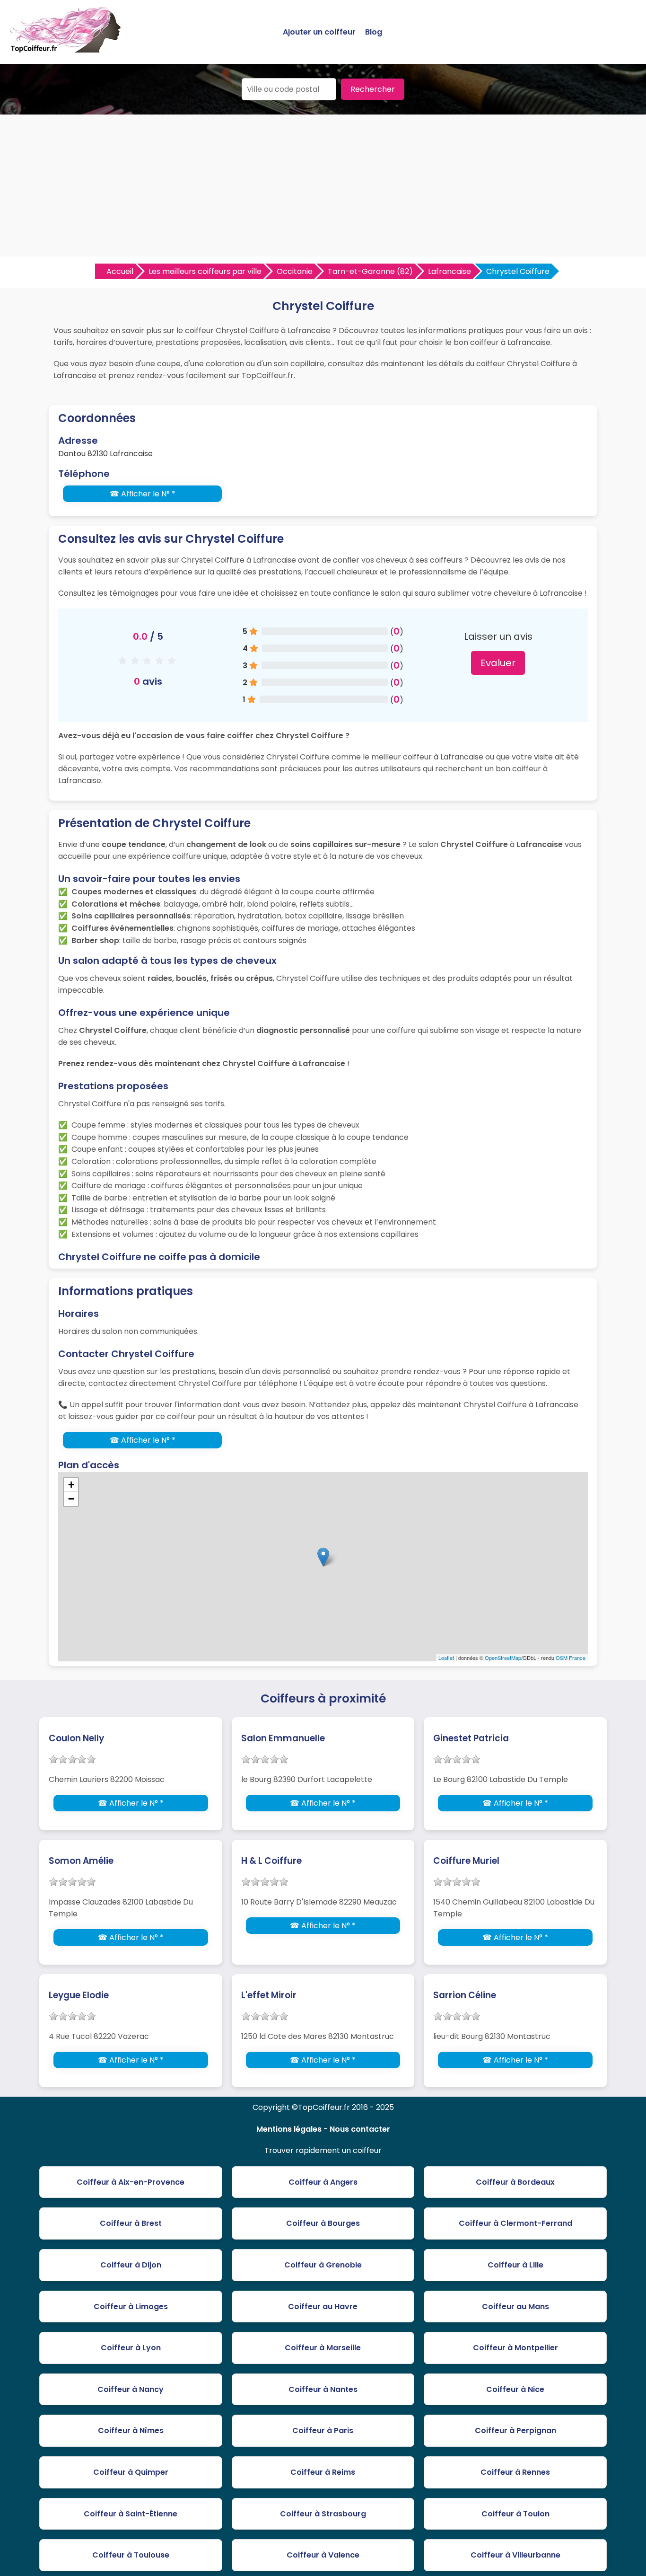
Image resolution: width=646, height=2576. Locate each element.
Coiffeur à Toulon (515, 2514)
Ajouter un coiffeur (319, 32)
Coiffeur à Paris (323, 2430)
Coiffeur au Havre (323, 2307)
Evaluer (498, 663)
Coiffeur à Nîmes (131, 2430)
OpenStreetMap (503, 1658)
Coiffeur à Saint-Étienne (131, 2514)
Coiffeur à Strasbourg (323, 2514)
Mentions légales (289, 2129)
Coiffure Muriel (466, 1861)
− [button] (71, 1499)
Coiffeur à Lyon (131, 2348)
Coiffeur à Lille (515, 2265)
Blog (374, 32)
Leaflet (446, 1658)
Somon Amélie (81, 1861)
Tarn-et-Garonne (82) (370, 271)
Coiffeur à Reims (323, 2472)
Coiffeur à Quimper (131, 2472)
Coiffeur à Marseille (323, 2348)
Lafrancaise (450, 271)
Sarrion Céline (465, 1995)
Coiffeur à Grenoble (323, 2265)
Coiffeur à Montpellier (515, 2348)
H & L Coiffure (271, 1861)
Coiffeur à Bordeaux (515, 2182)
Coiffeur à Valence (323, 2555)
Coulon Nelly (76, 1738)
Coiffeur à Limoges (131, 2307)
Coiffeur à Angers (323, 2182)
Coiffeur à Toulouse (131, 2555)
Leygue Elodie (79, 1995)
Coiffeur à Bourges (323, 2223)
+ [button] (71, 1485)
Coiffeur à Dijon (131, 2265)
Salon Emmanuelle (283, 1738)
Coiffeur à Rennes (515, 2472)
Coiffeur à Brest (131, 2223)
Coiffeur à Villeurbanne (515, 2555)
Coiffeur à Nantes (323, 2389)
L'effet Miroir (269, 1995)
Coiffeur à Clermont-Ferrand (515, 2223)
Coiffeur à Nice (515, 2389)
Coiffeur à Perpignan (515, 2430)
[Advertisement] (323, 185)
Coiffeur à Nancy (131, 2389)
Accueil (120, 271)
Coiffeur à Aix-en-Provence (131, 2182)
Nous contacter (360, 2129)
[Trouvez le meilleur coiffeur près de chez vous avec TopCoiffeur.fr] (66, 49)
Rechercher (373, 89)
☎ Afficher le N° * (143, 494)
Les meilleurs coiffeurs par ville (205, 271)
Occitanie (295, 271)
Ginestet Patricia (471, 1738)
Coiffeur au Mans (515, 2307)
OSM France (571, 1658)
